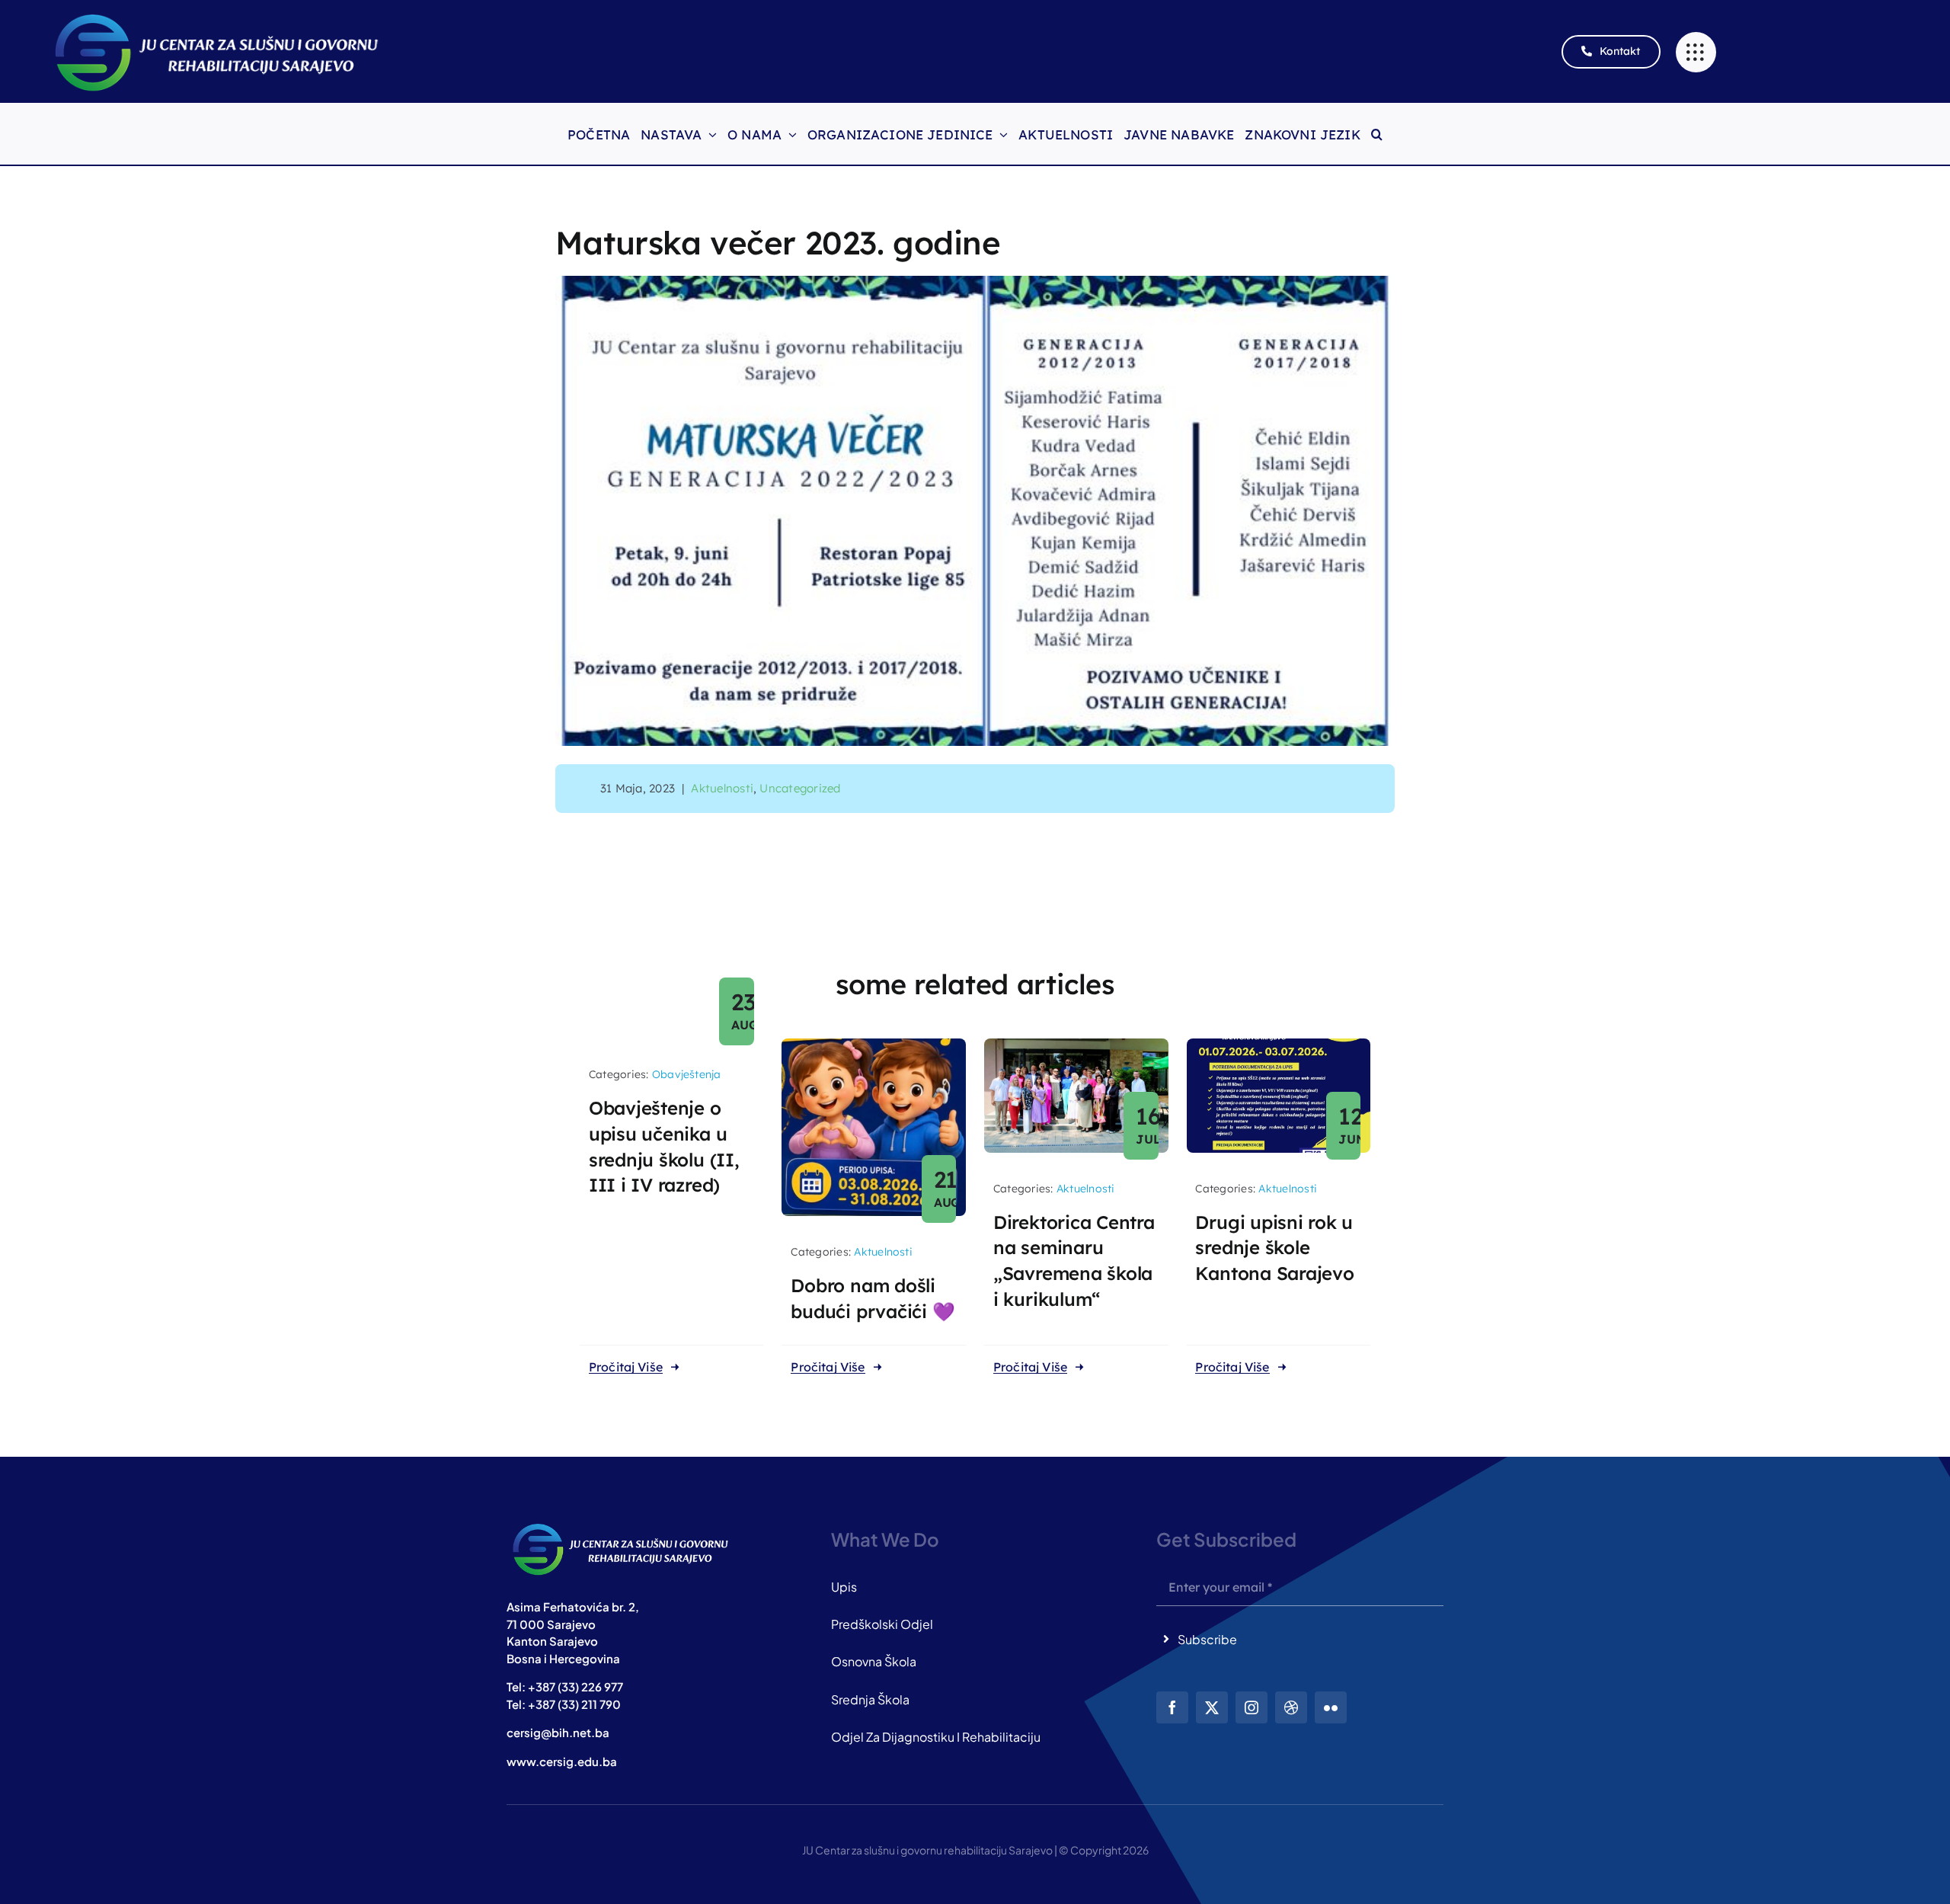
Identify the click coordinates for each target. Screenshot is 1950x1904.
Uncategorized (800, 788)
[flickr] (1331, 1707)
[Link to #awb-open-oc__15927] (1696, 52)
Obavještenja (687, 1074)
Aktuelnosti (722, 788)
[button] (1377, 134)
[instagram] (1252, 1707)
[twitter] (1212, 1707)
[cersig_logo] (621, 1524)
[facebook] (1172, 1707)
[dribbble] (1291, 1707)
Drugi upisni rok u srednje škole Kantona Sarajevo (1274, 1248)
